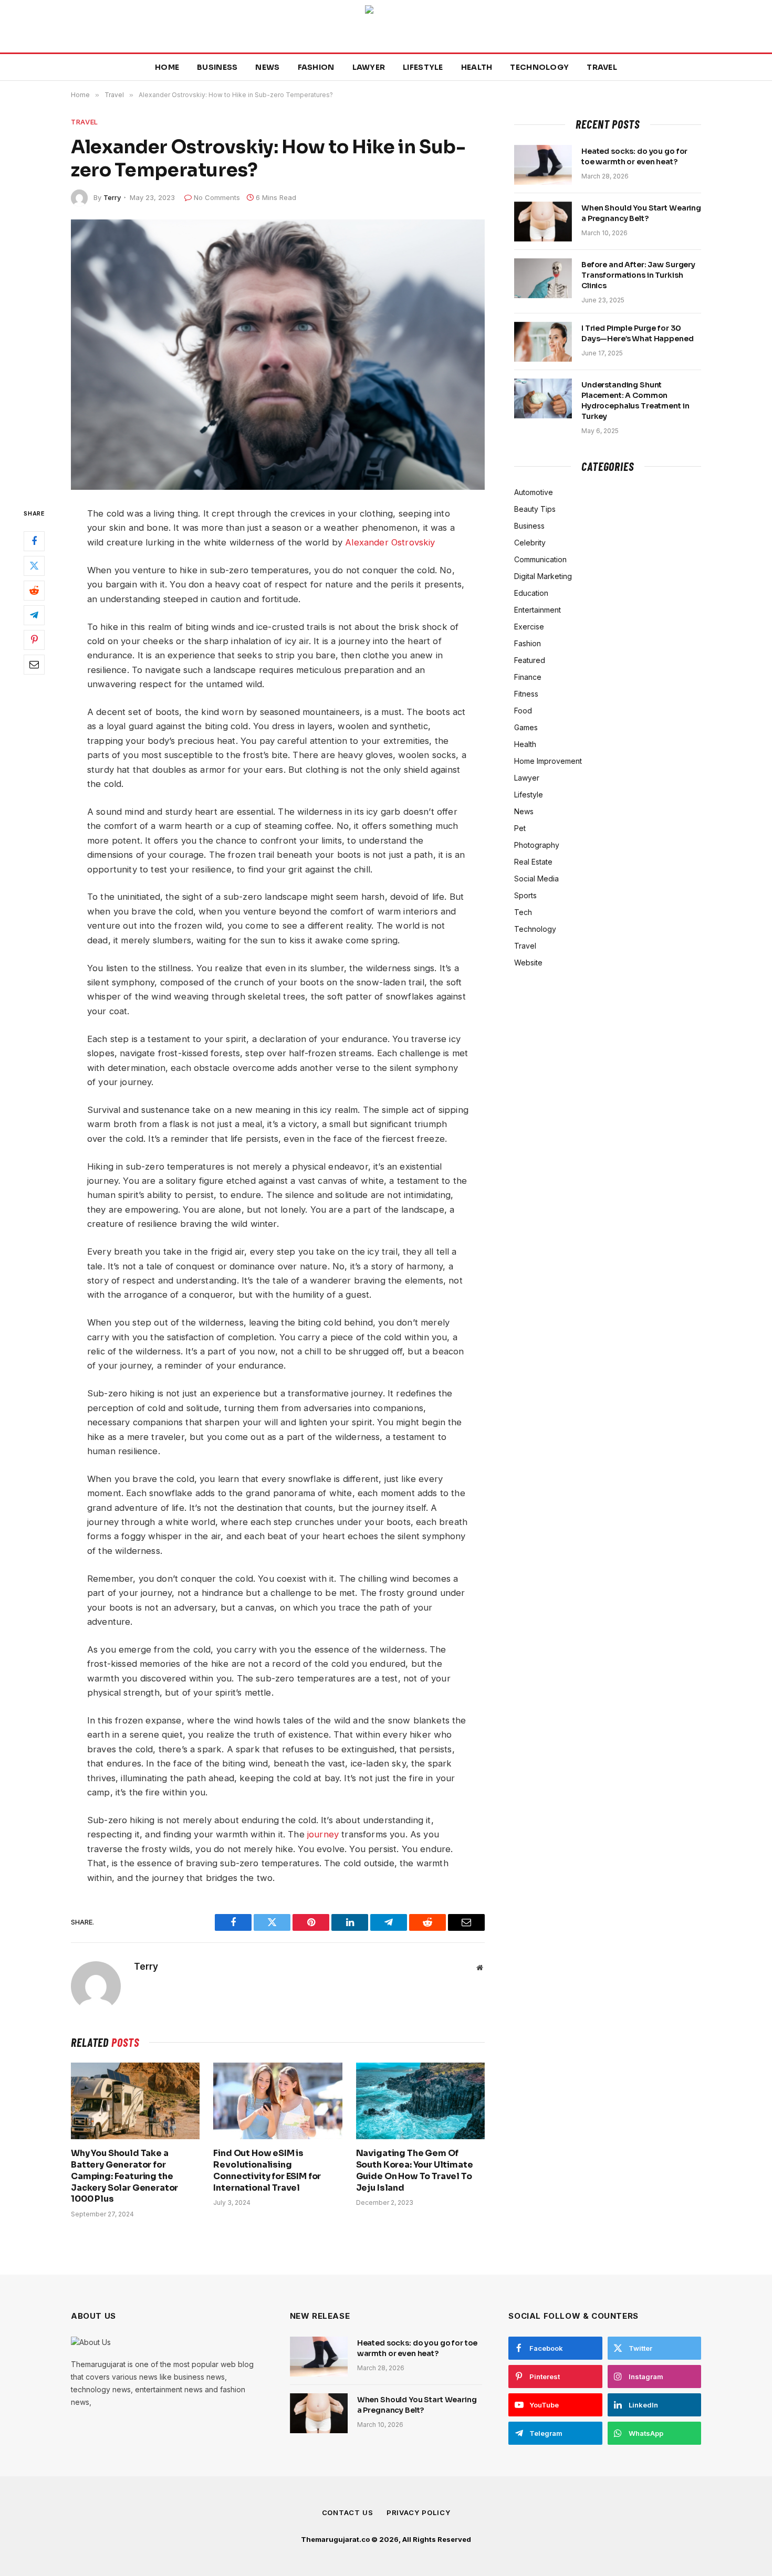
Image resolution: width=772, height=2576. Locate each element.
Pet (520, 828)
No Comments (217, 197)
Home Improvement (548, 761)
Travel (602, 67)
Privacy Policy (419, 2512)
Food (523, 711)
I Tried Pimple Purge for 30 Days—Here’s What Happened (638, 333)
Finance (528, 677)
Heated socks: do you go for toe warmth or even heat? (634, 156)
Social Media (536, 879)
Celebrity (530, 543)
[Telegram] (34, 615)
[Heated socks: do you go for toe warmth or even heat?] (543, 165)
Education (531, 593)
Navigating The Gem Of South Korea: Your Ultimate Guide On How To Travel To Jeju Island (415, 2170)
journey (323, 1834)
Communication (540, 559)
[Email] (34, 665)
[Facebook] (34, 541)
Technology (539, 67)
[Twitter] (34, 566)
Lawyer (369, 67)
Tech (523, 912)
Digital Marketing (543, 576)
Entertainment (538, 610)
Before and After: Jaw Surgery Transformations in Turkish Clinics (638, 275)
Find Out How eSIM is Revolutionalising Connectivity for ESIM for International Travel (267, 2170)
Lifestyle (423, 67)
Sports (525, 895)
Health (477, 67)
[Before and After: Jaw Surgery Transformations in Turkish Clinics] (543, 278)
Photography (537, 845)
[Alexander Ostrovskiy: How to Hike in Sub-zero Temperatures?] (278, 355)
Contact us (348, 2512)
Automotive (534, 492)
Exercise (529, 627)
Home (167, 67)
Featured (530, 660)
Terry (112, 197)
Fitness (526, 694)
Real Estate (533, 862)
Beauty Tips (535, 509)
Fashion (316, 67)
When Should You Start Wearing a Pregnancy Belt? (641, 213)
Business (217, 67)
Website (528, 963)
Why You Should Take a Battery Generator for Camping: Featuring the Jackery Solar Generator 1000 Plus (124, 2176)
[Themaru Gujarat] (386, 26)
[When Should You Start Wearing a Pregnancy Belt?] (543, 222)
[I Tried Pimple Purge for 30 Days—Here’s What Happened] (543, 342)
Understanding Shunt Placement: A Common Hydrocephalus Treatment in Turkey (635, 401)
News (267, 67)
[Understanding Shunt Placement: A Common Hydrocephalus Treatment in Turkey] (543, 398)
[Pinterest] (34, 640)
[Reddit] (34, 591)
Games (526, 727)
